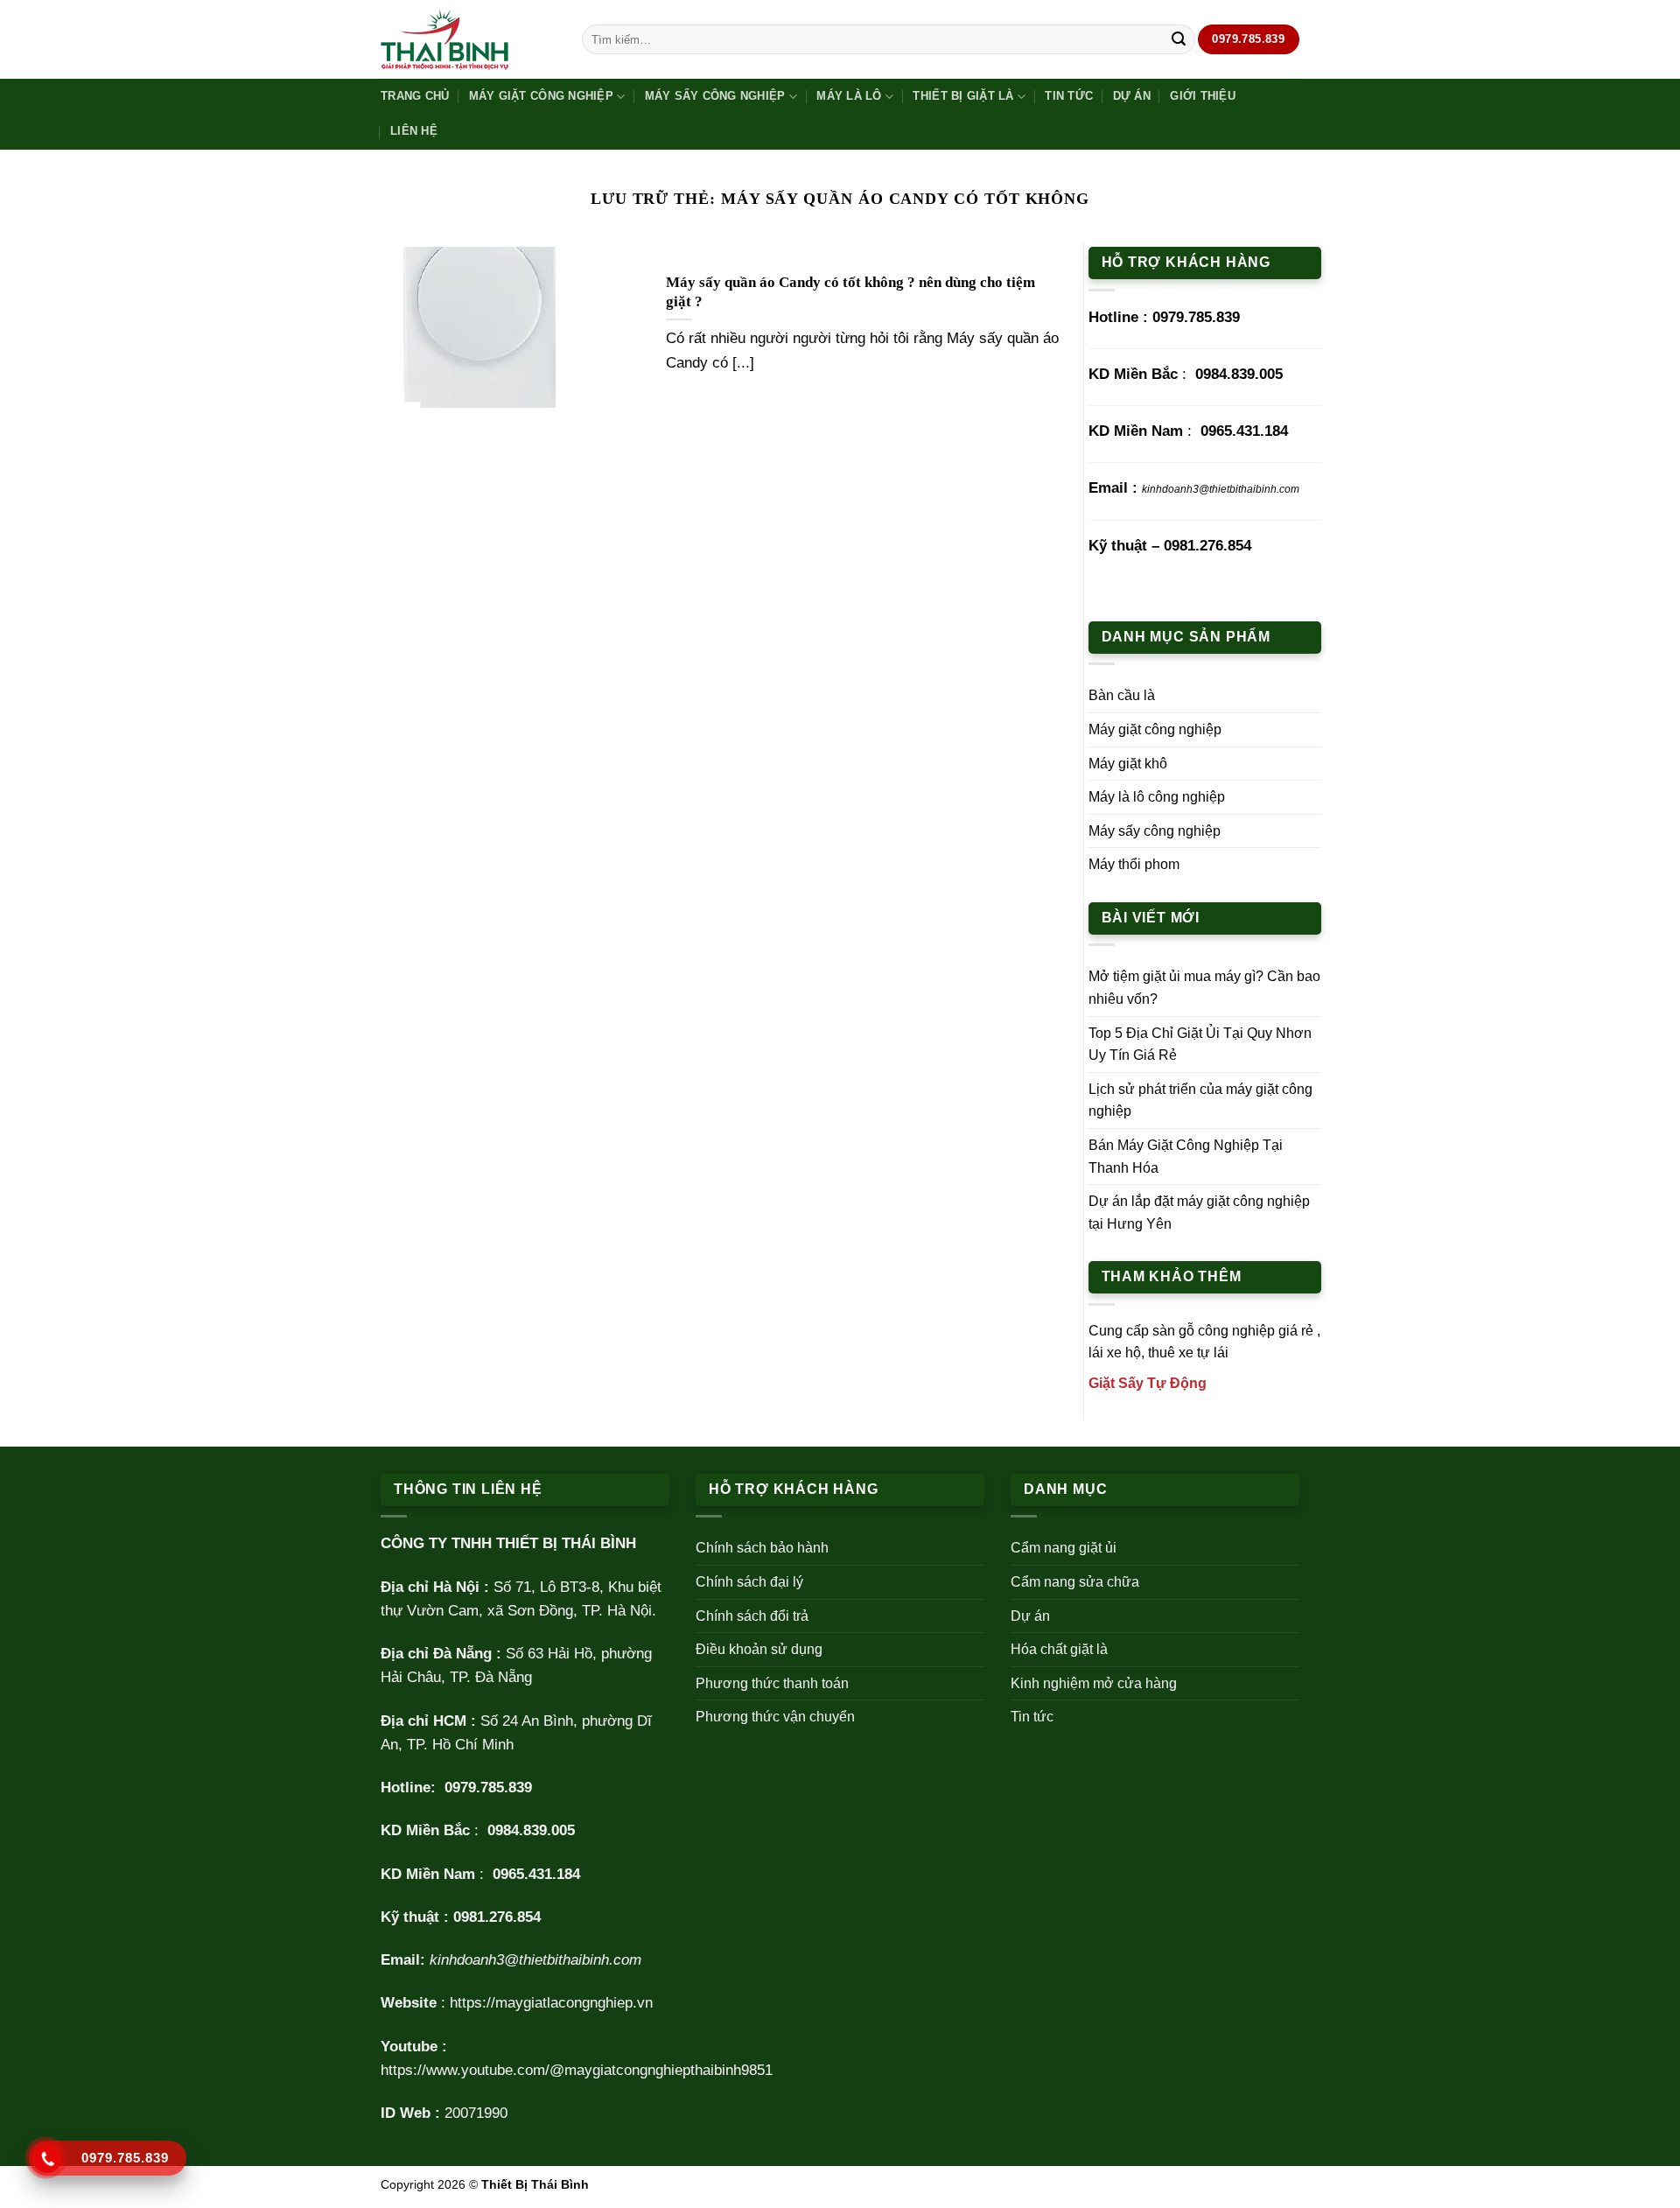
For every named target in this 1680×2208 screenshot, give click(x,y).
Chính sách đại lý (749, 1582)
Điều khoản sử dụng (759, 1649)
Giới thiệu (1203, 96)
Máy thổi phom (1134, 864)
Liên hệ (414, 131)
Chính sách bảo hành (762, 1548)
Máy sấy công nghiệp (715, 96)
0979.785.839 (1196, 317)
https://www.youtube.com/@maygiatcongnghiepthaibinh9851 (577, 2070)
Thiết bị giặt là (963, 96)
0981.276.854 (1207, 546)
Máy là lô (849, 96)
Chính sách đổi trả (752, 1616)
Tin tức (1069, 96)
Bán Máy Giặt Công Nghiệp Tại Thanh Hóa (1186, 1157)
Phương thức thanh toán (772, 1683)
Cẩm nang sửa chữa (1075, 1582)
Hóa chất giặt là (1059, 1649)
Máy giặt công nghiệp (541, 96)
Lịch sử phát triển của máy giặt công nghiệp (1200, 1100)
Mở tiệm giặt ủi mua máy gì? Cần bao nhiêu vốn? (1204, 988)
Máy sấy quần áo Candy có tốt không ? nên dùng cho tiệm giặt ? (850, 292)
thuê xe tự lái (1188, 1353)
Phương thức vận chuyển (775, 1717)
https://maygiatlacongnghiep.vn (551, 2003)
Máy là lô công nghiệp (1157, 797)
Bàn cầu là (1122, 695)
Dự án (1132, 96)
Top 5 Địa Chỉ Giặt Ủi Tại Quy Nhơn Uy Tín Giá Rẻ (1200, 1044)
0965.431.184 (1244, 431)
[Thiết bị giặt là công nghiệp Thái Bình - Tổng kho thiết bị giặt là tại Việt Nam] (468, 40)
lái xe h (1111, 1353)
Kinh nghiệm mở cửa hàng (1094, 1683)
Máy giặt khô (1128, 764)
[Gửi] (1179, 39)
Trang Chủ (415, 96)
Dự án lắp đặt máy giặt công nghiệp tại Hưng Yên (1199, 1213)
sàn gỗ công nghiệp (1214, 1331)
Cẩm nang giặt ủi (1064, 1548)
